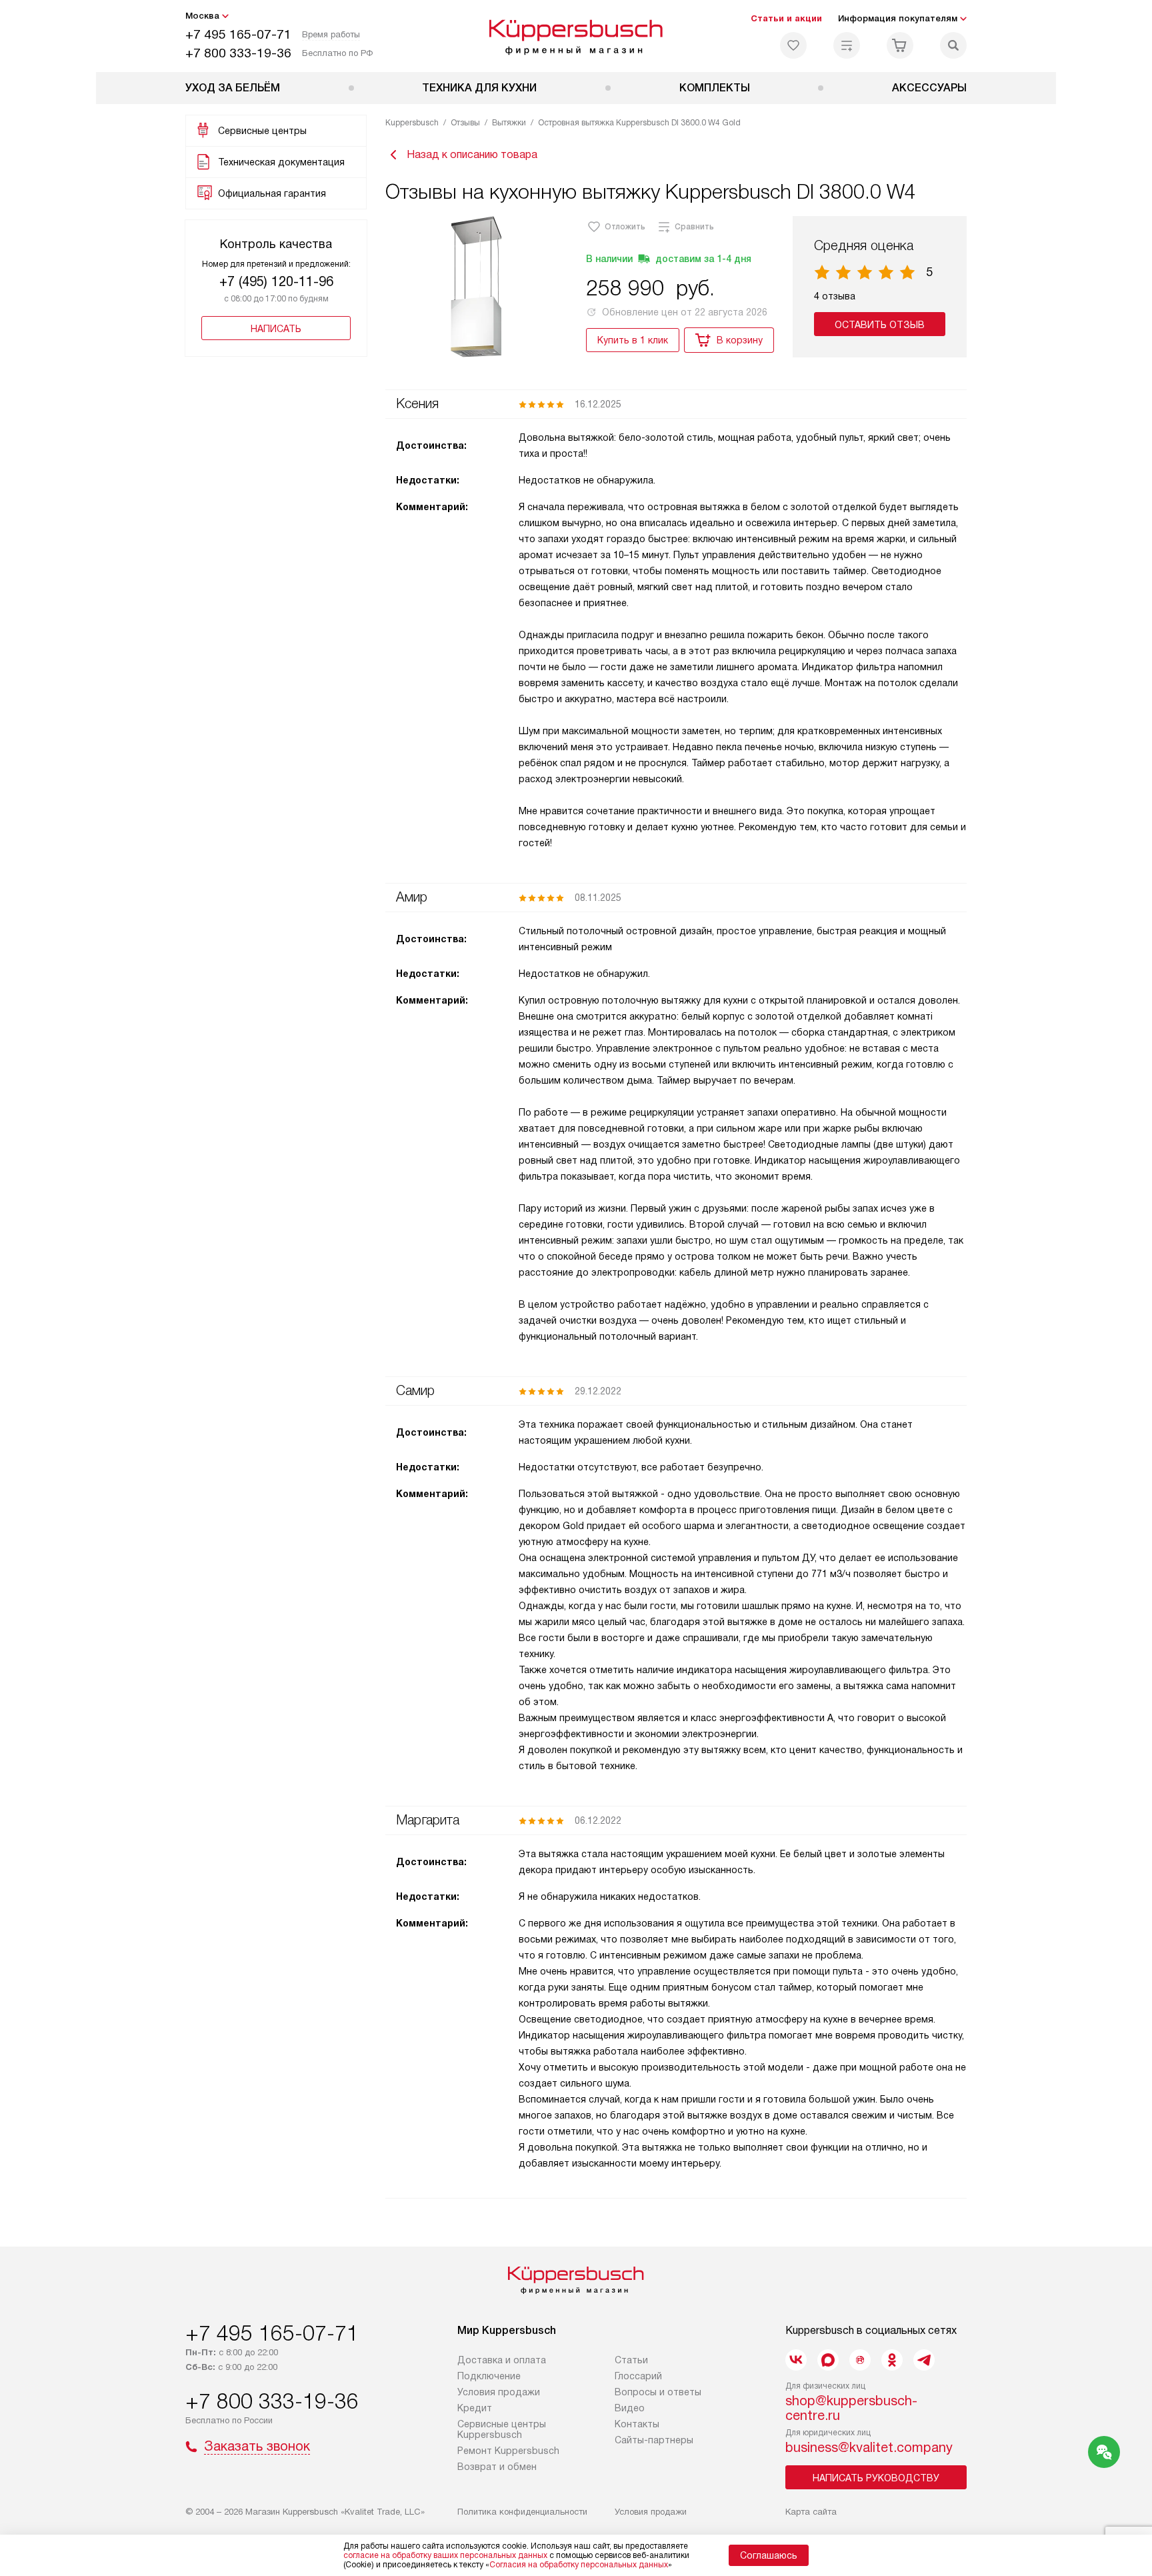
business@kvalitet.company (869, 2447)
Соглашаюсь (769, 2555)
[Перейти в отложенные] (793, 45)
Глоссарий (638, 2376)
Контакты (637, 2424)
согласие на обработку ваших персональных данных (445, 2555)
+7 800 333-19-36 (238, 53)
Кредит (475, 2408)
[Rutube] (860, 2360)
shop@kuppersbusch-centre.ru (851, 2408)
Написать (276, 329)
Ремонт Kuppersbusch (508, 2451)
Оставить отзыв (880, 325)
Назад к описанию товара (472, 154)
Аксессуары (929, 88)
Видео (630, 2408)
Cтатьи (631, 2360)
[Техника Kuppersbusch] (576, 36)
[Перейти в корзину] (900, 45)
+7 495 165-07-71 (238, 34)
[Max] (828, 2360)
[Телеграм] (924, 2360)
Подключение (489, 2376)
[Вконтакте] (796, 2360)
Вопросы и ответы (658, 2392)
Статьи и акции (786, 18)
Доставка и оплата (502, 2360)
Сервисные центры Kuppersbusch (502, 2429)
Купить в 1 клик (633, 340)
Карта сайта (811, 2512)
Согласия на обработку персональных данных (579, 2565)
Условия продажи (499, 2392)
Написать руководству (876, 2478)
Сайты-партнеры (654, 2440)
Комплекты (715, 88)
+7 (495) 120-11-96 (276, 281)
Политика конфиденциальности (522, 2512)
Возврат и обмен (497, 2467)
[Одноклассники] (892, 2360)
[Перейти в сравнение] (847, 45)
